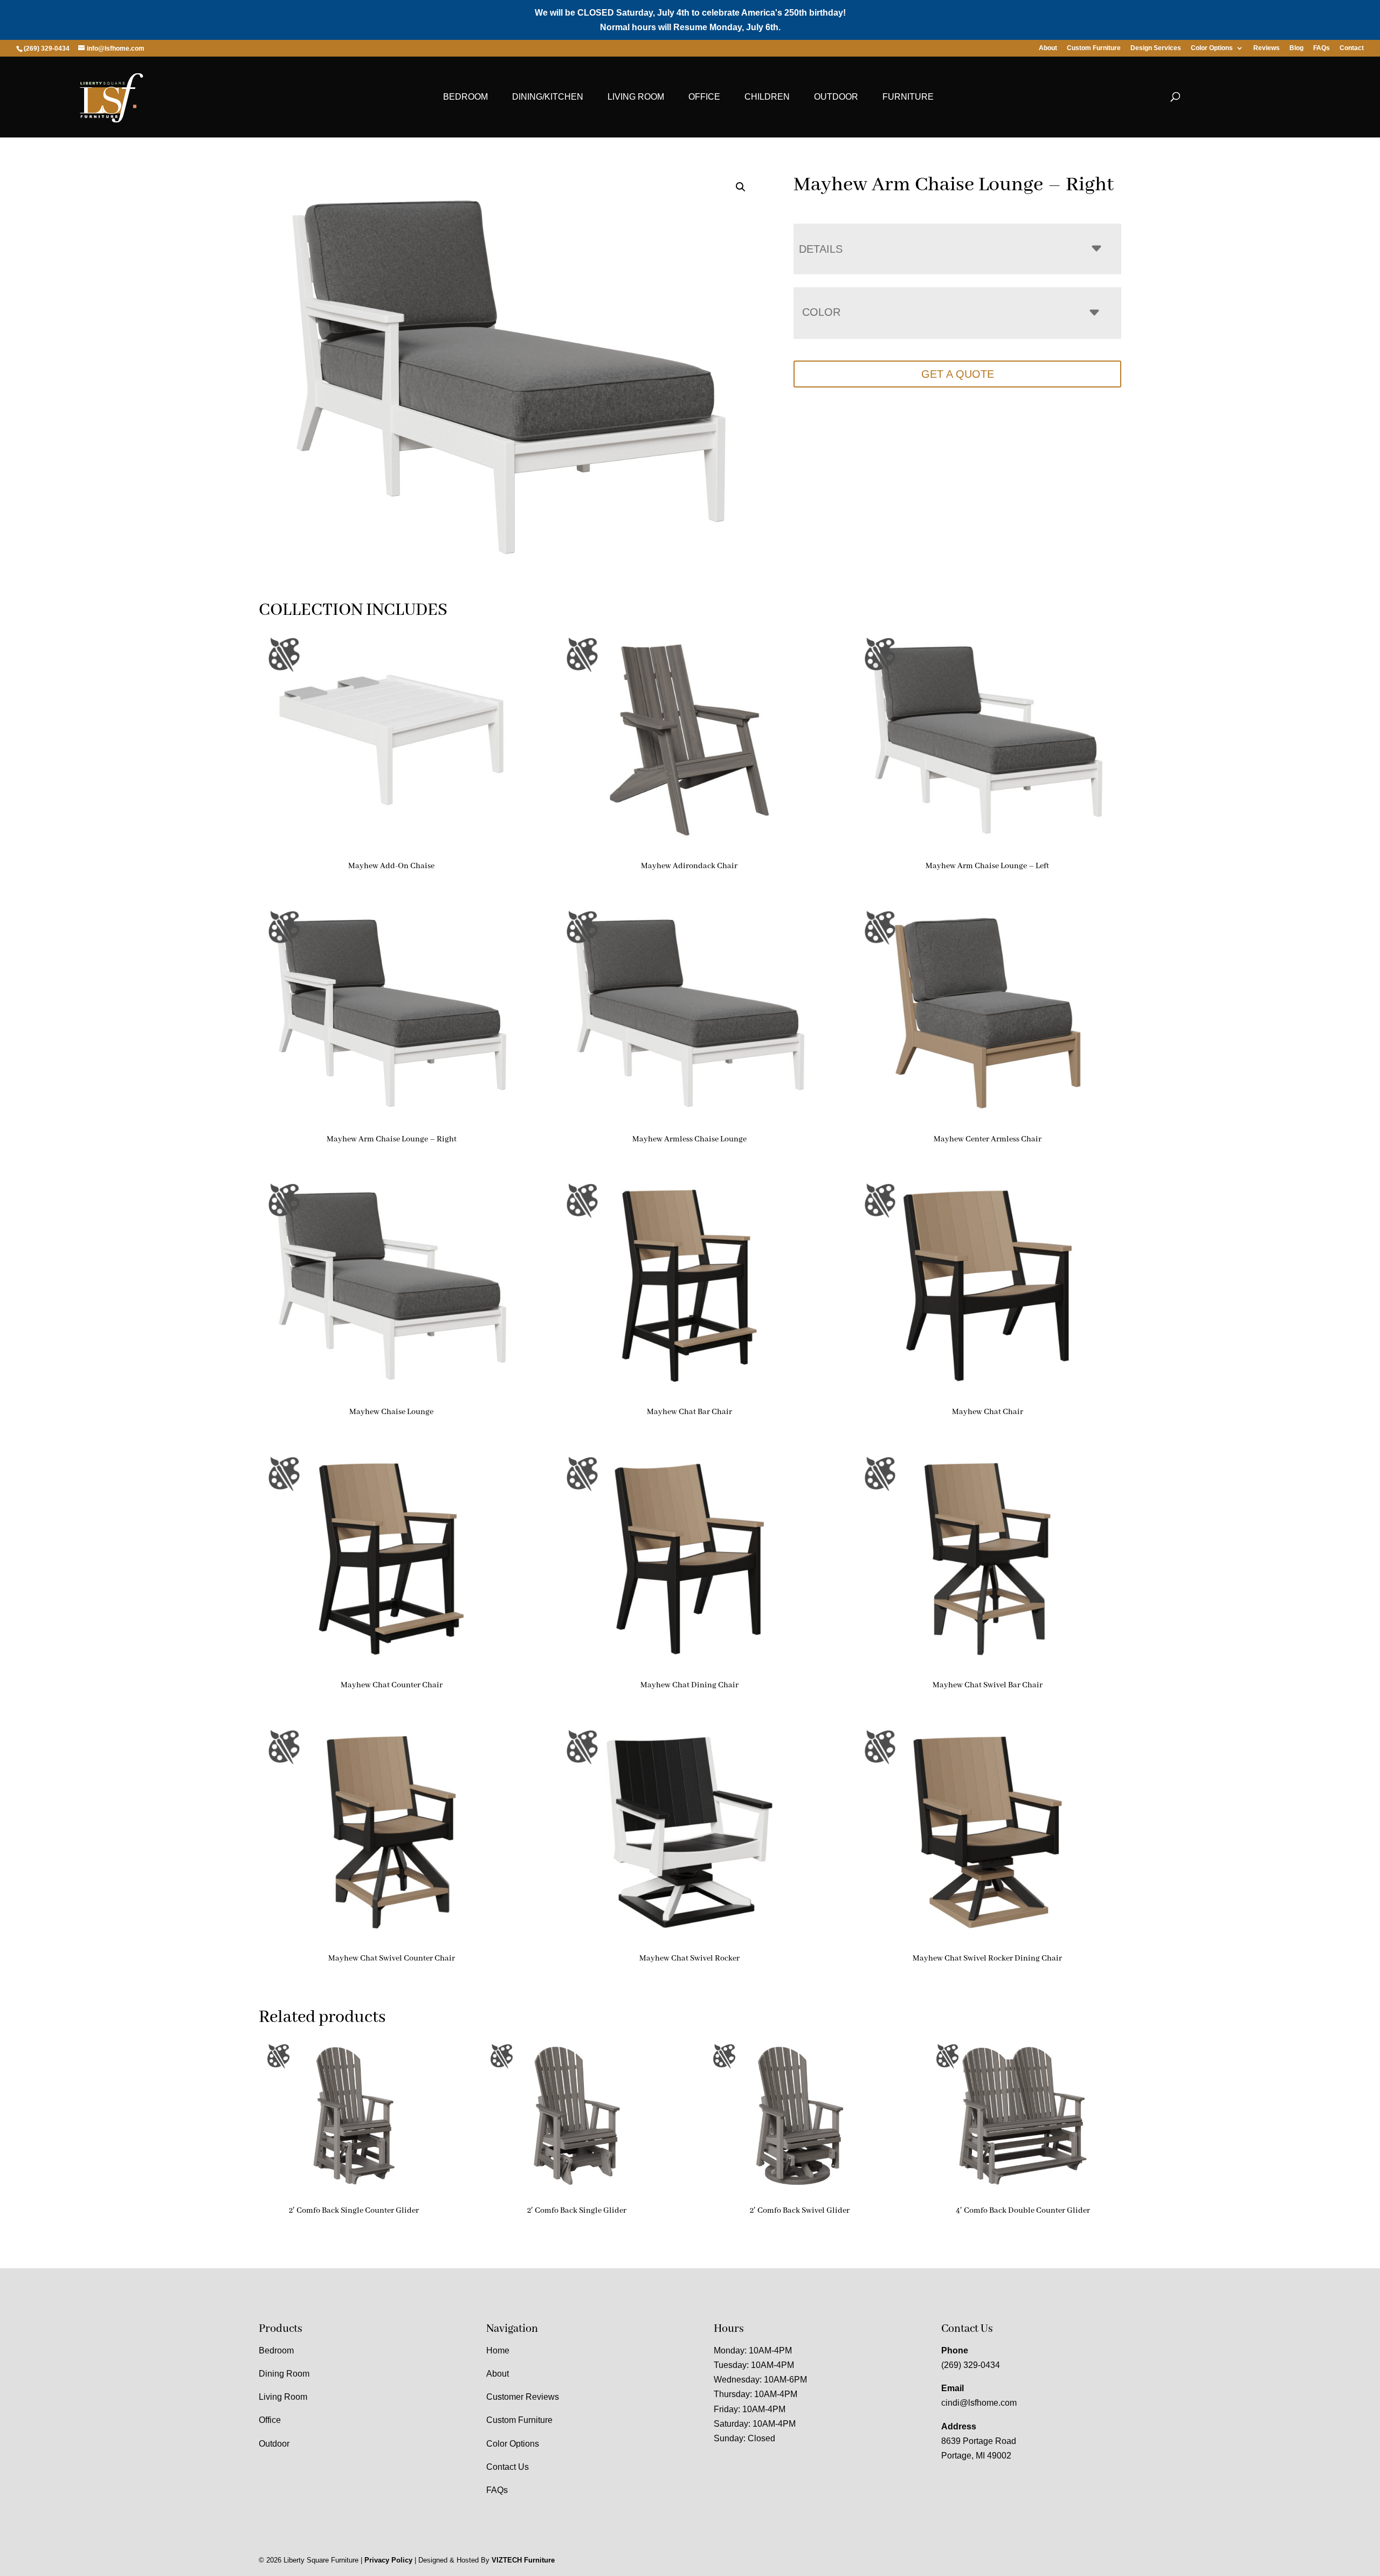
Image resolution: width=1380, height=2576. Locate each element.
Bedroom (465, 97)
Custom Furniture (1094, 48)
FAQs (1322, 48)
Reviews (1267, 48)
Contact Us (508, 2467)
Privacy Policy (388, 2560)
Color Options (1212, 48)
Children (767, 97)
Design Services (1156, 48)
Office (704, 97)
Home (498, 2350)
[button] (741, 187)
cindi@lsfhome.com (979, 2403)
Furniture (908, 97)
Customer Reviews (523, 2397)
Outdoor (836, 97)
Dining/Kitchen (548, 97)
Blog (1296, 48)
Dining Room (284, 2374)
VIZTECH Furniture (523, 2560)
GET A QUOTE (958, 374)
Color (821, 312)
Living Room (636, 97)
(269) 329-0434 (971, 2365)
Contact (1352, 48)
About (1048, 48)
